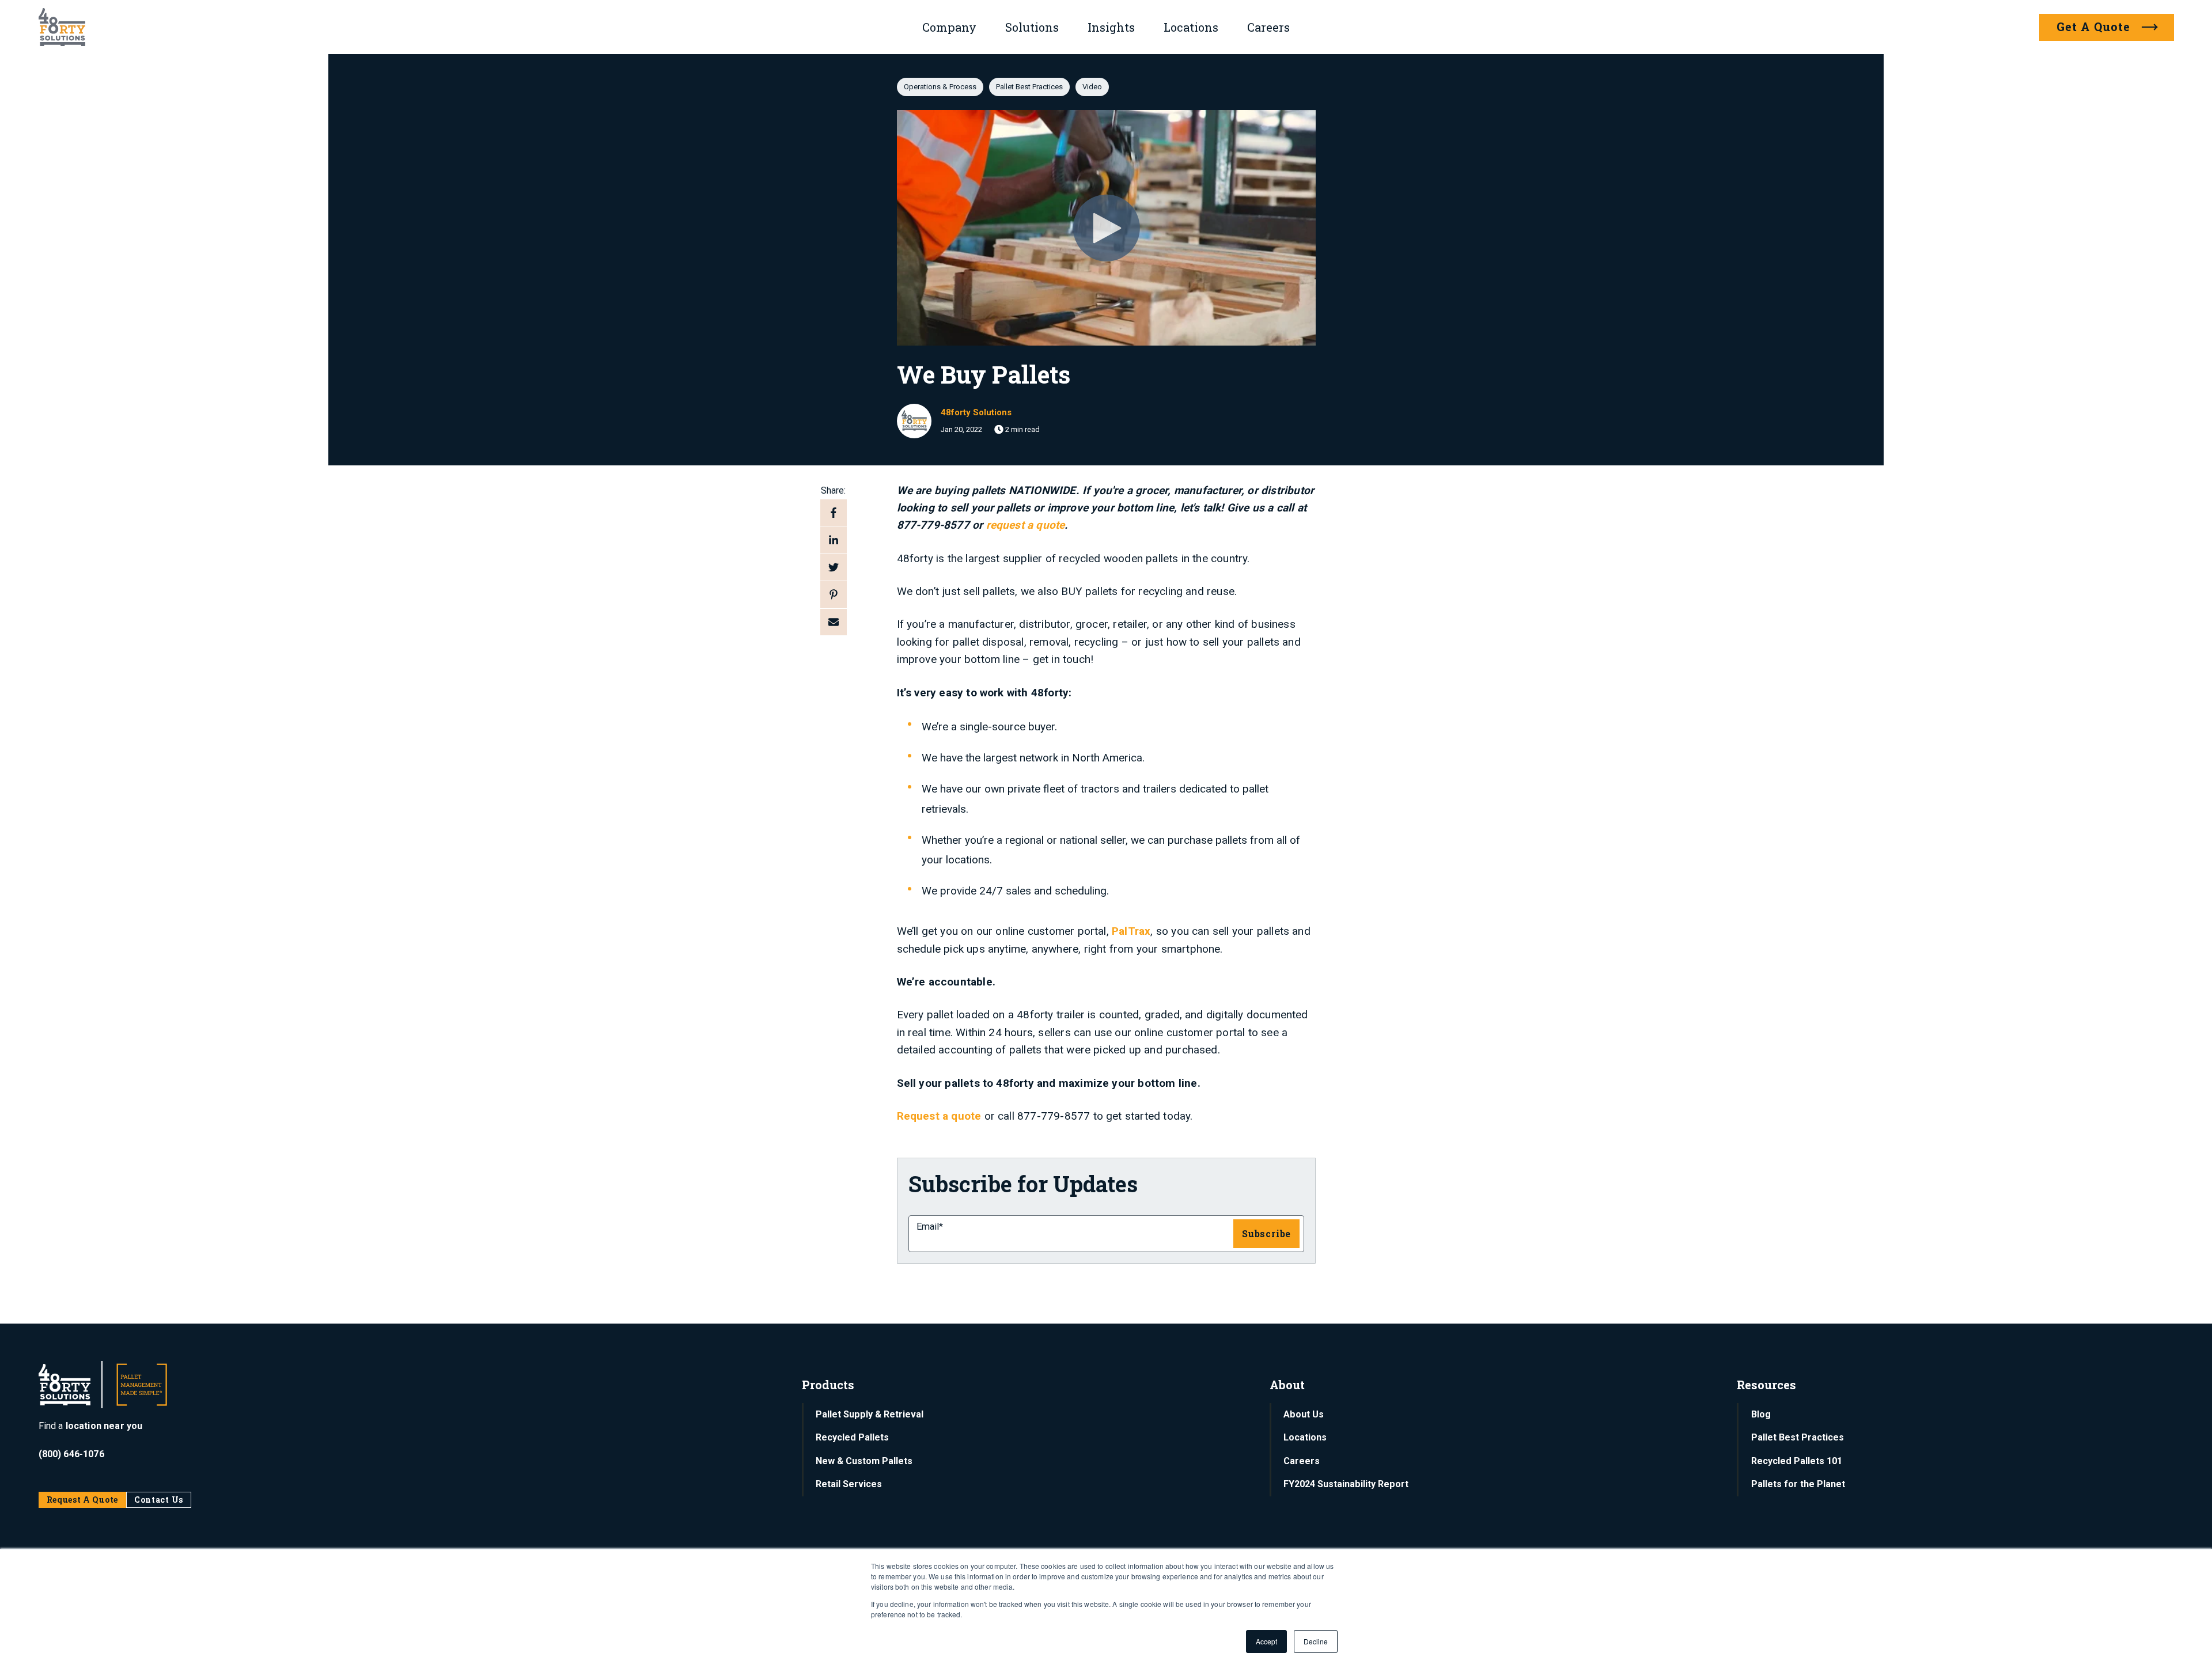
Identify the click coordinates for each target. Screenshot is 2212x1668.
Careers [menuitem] (1302, 1461)
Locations (1191, 27)
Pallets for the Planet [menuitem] (1798, 1484)
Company (949, 27)
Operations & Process (940, 87)
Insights (1111, 27)
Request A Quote (83, 1500)
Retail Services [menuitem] (849, 1484)
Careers (1268, 27)
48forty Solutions (976, 412)
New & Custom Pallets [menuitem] (864, 1461)
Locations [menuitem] (1305, 1437)
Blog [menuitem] (1761, 1414)
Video (1092, 87)
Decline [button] (1316, 1641)
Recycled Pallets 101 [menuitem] (1797, 1461)
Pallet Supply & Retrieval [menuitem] (870, 1414)
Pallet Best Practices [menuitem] (1798, 1437)
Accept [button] (1266, 1641)
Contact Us (159, 1500)
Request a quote (939, 1116)
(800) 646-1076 (71, 1454)
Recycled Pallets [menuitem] (852, 1437)
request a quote (1026, 525)
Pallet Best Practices (1029, 87)
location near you (104, 1426)
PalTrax (1131, 931)
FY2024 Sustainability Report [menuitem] (1346, 1484)
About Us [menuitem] (1304, 1414)
